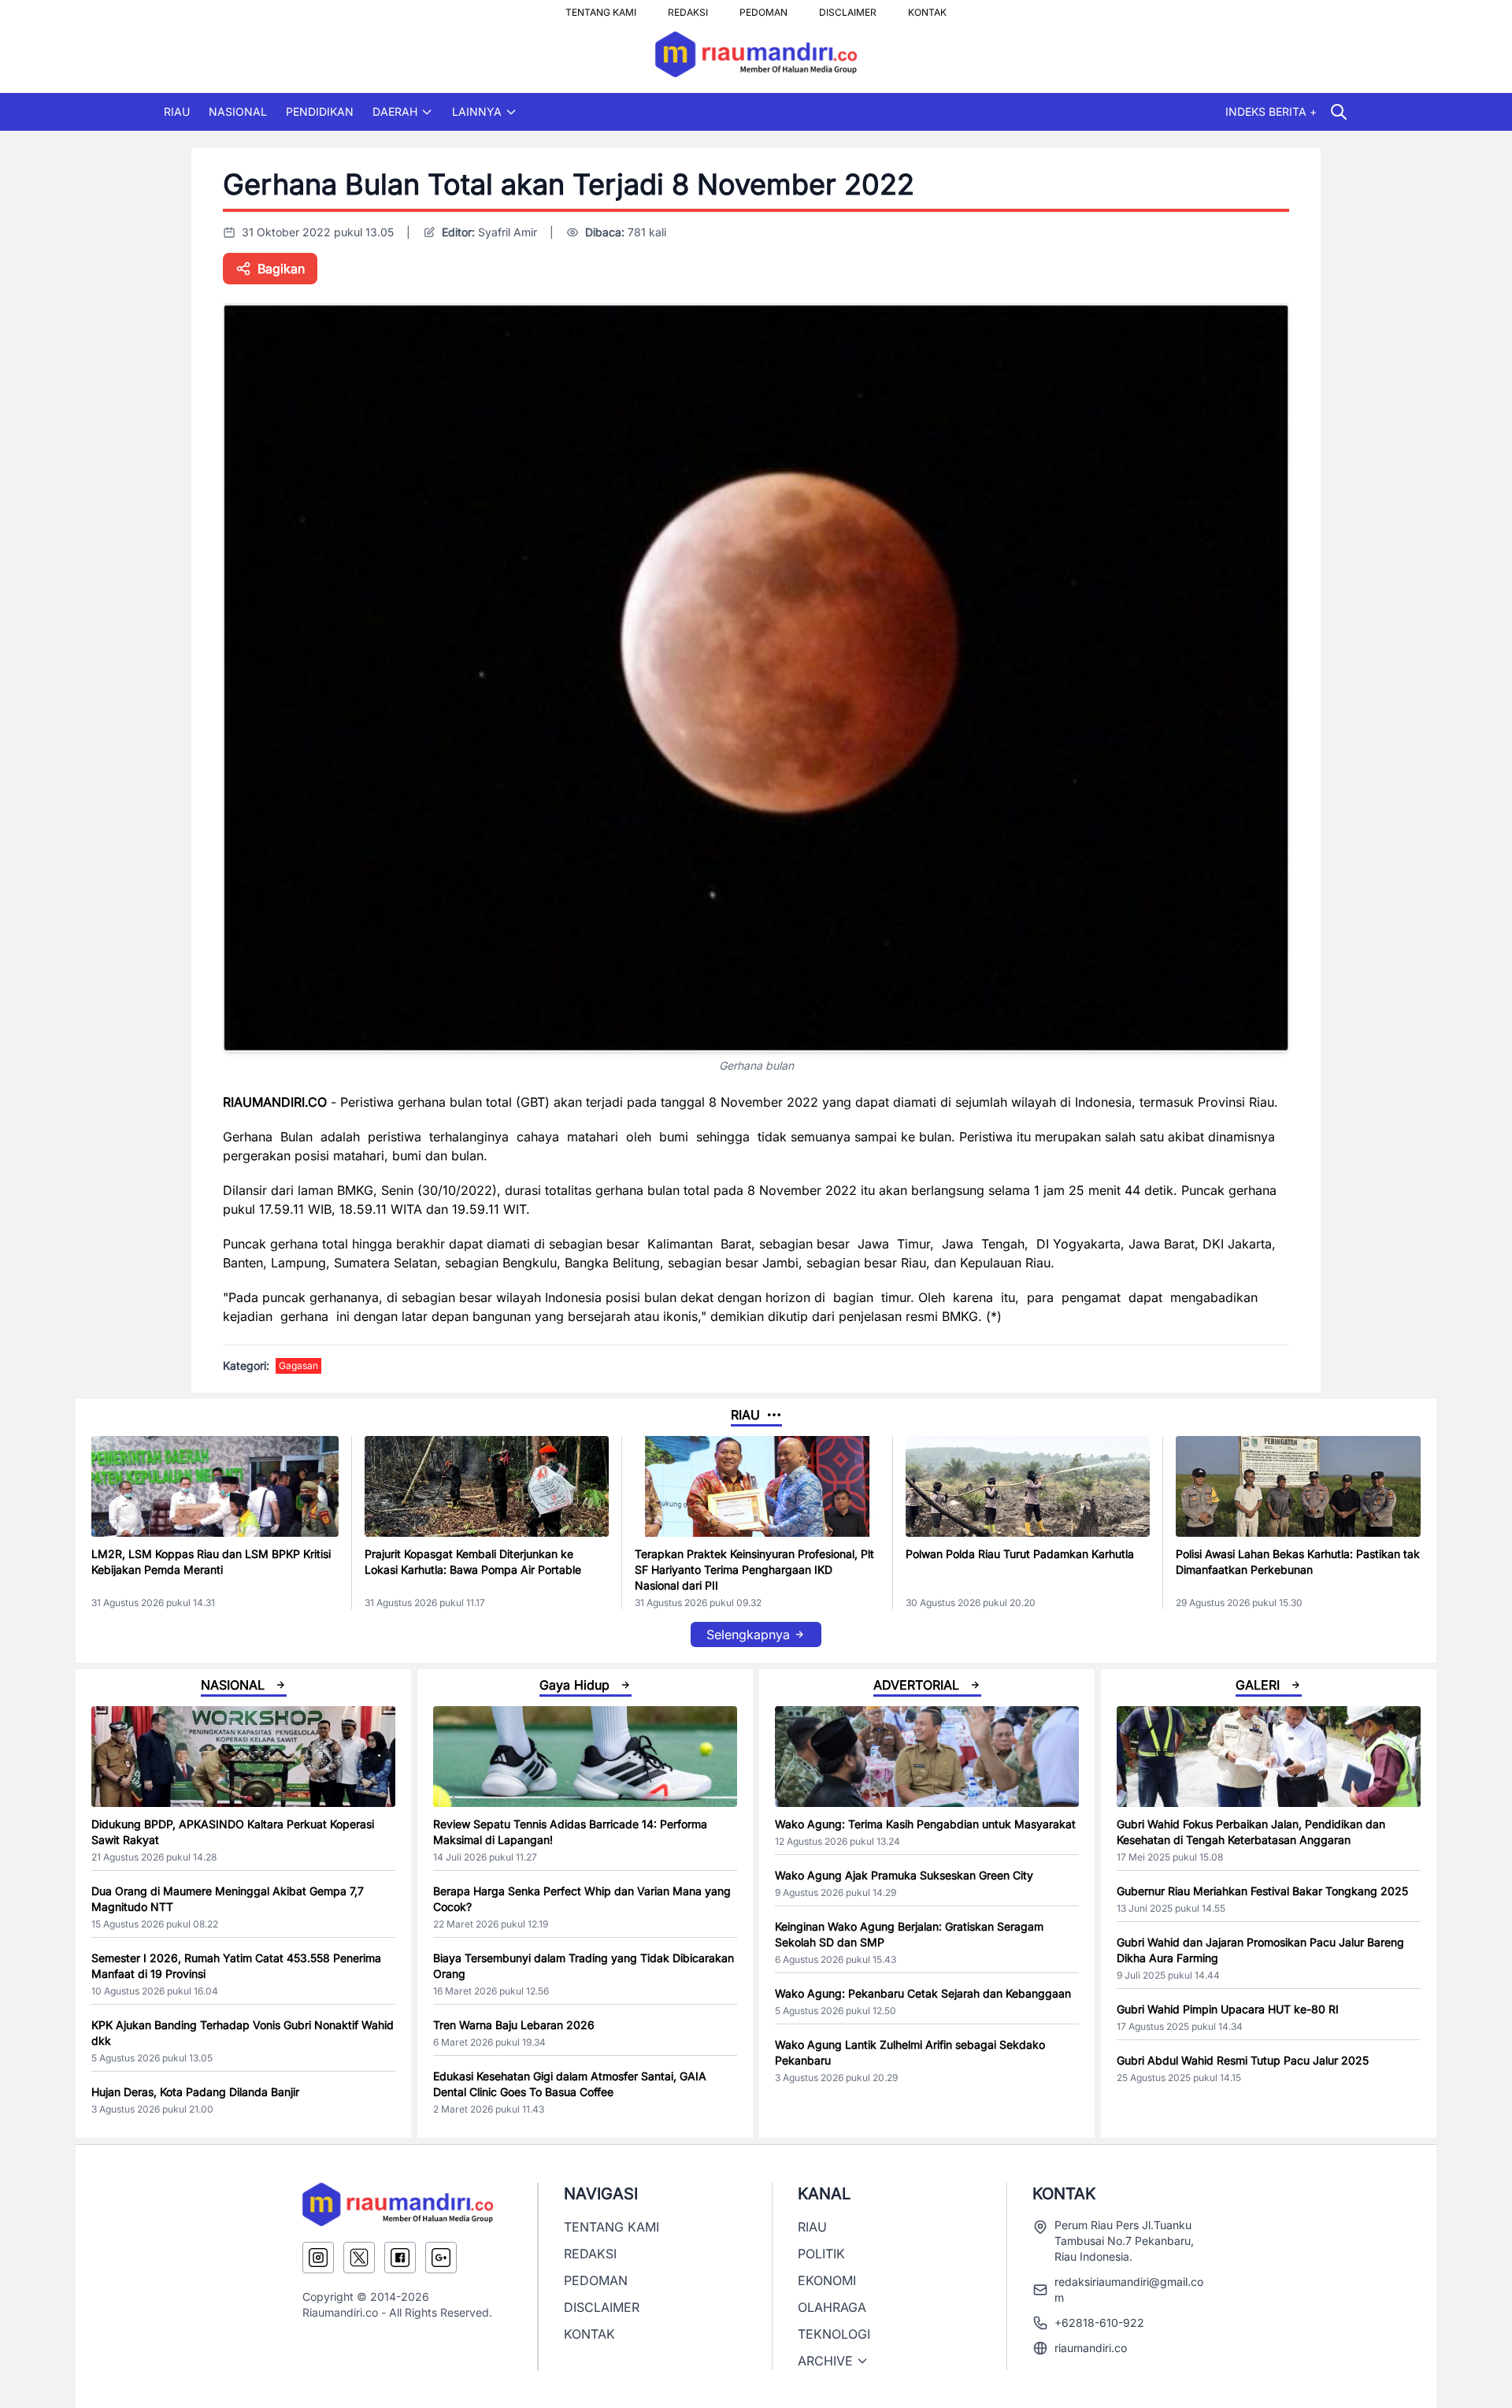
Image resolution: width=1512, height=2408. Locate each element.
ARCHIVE (825, 2361)
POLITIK (821, 2254)
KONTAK (927, 8)
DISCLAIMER (848, 8)
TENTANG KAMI (601, 8)
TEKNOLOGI (834, 2334)
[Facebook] (400, 2258)
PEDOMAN (763, 8)
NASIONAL (238, 111)
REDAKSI (688, 8)
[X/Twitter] (359, 2258)
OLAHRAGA (832, 2307)
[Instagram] (318, 2258)
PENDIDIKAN (320, 111)
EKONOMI (827, 2280)
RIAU (177, 111)
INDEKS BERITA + (1271, 111)
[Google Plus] (441, 2258)
